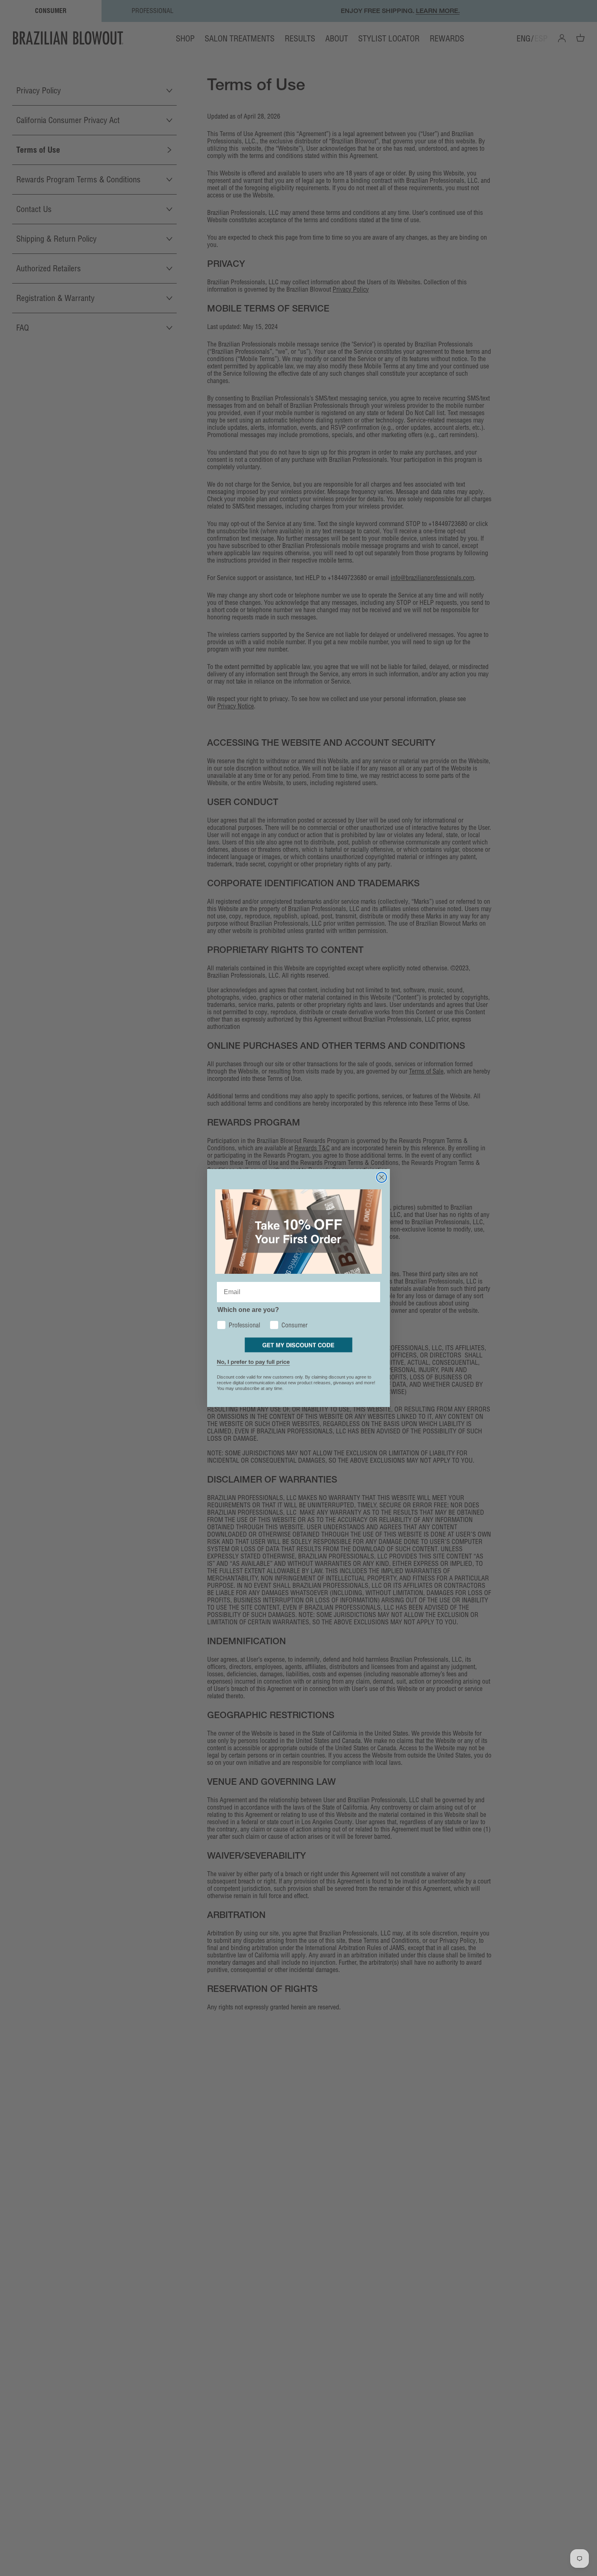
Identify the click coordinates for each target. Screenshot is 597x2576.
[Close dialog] (382, 1177)
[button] (299, 1345)
